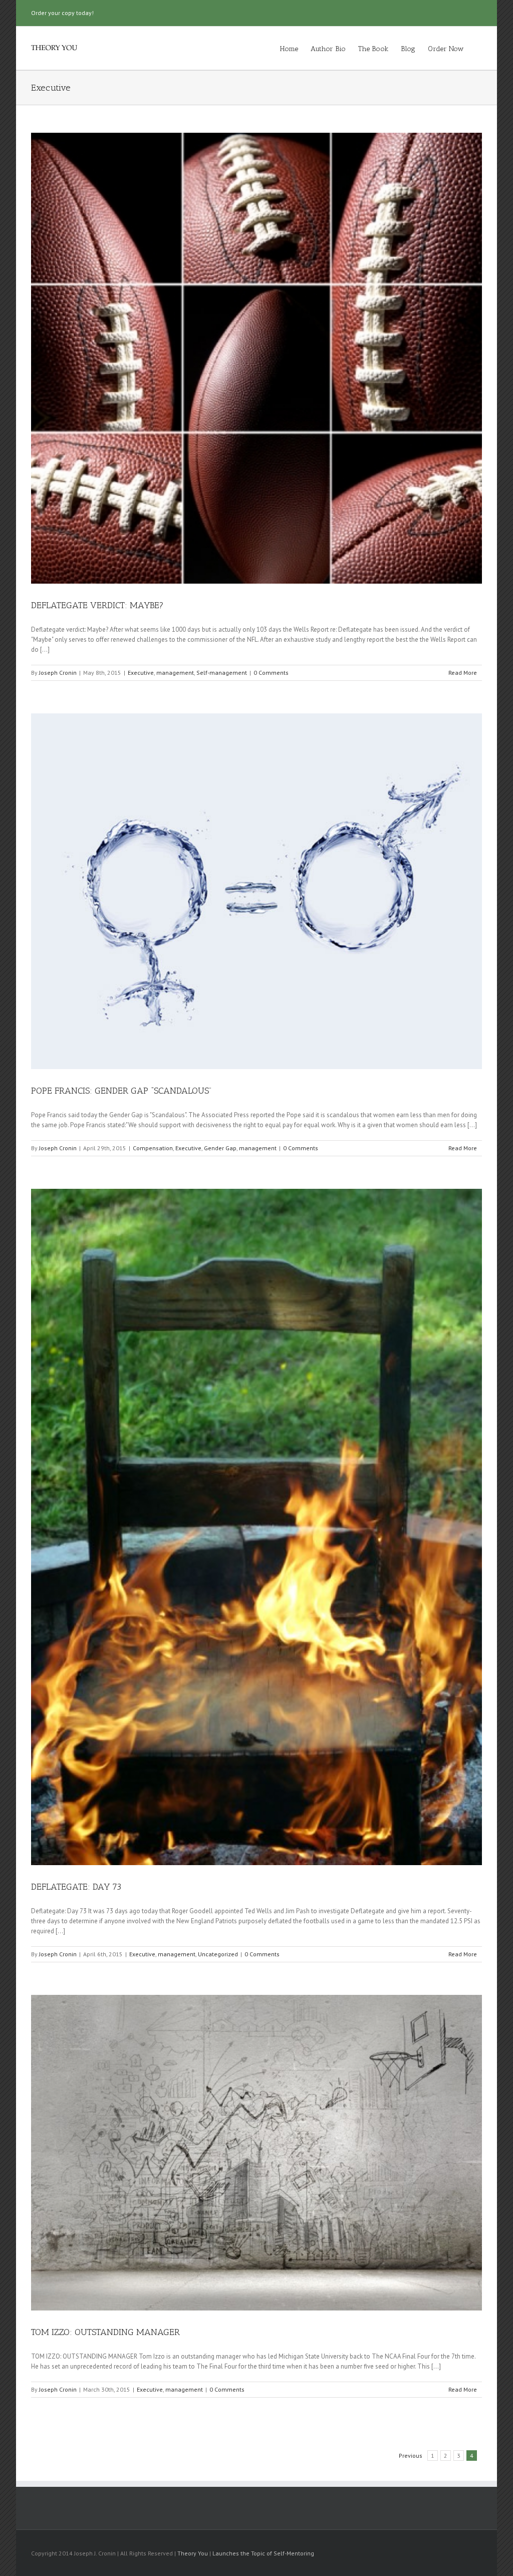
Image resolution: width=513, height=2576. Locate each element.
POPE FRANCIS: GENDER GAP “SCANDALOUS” (121, 1091)
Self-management (222, 673)
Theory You (193, 2553)
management (175, 673)
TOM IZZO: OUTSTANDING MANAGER (105, 2332)
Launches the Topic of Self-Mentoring (263, 2553)
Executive (141, 673)
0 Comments (271, 673)
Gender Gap (220, 1148)
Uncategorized (218, 1954)
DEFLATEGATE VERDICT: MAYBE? (97, 605)
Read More (463, 673)
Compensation (153, 1148)
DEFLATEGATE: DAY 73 (76, 1887)
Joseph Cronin (58, 673)
